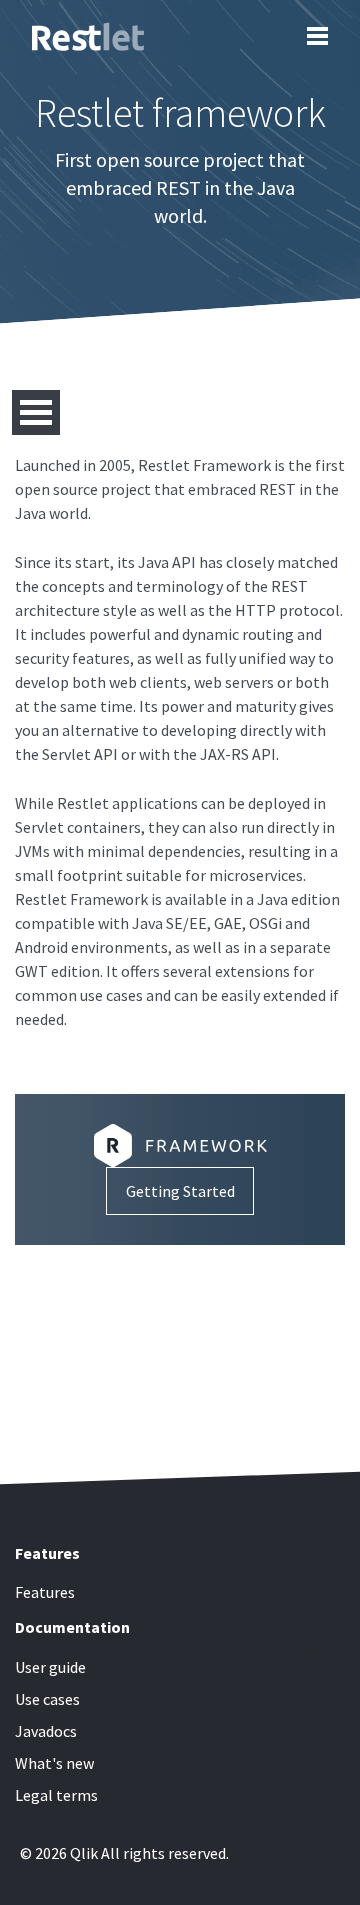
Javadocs (46, 1731)
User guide (50, 1667)
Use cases (47, 1699)
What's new (54, 1763)
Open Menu (36, 412)
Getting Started (180, 1191)
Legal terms (56, 1795)
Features (45, 1592)
